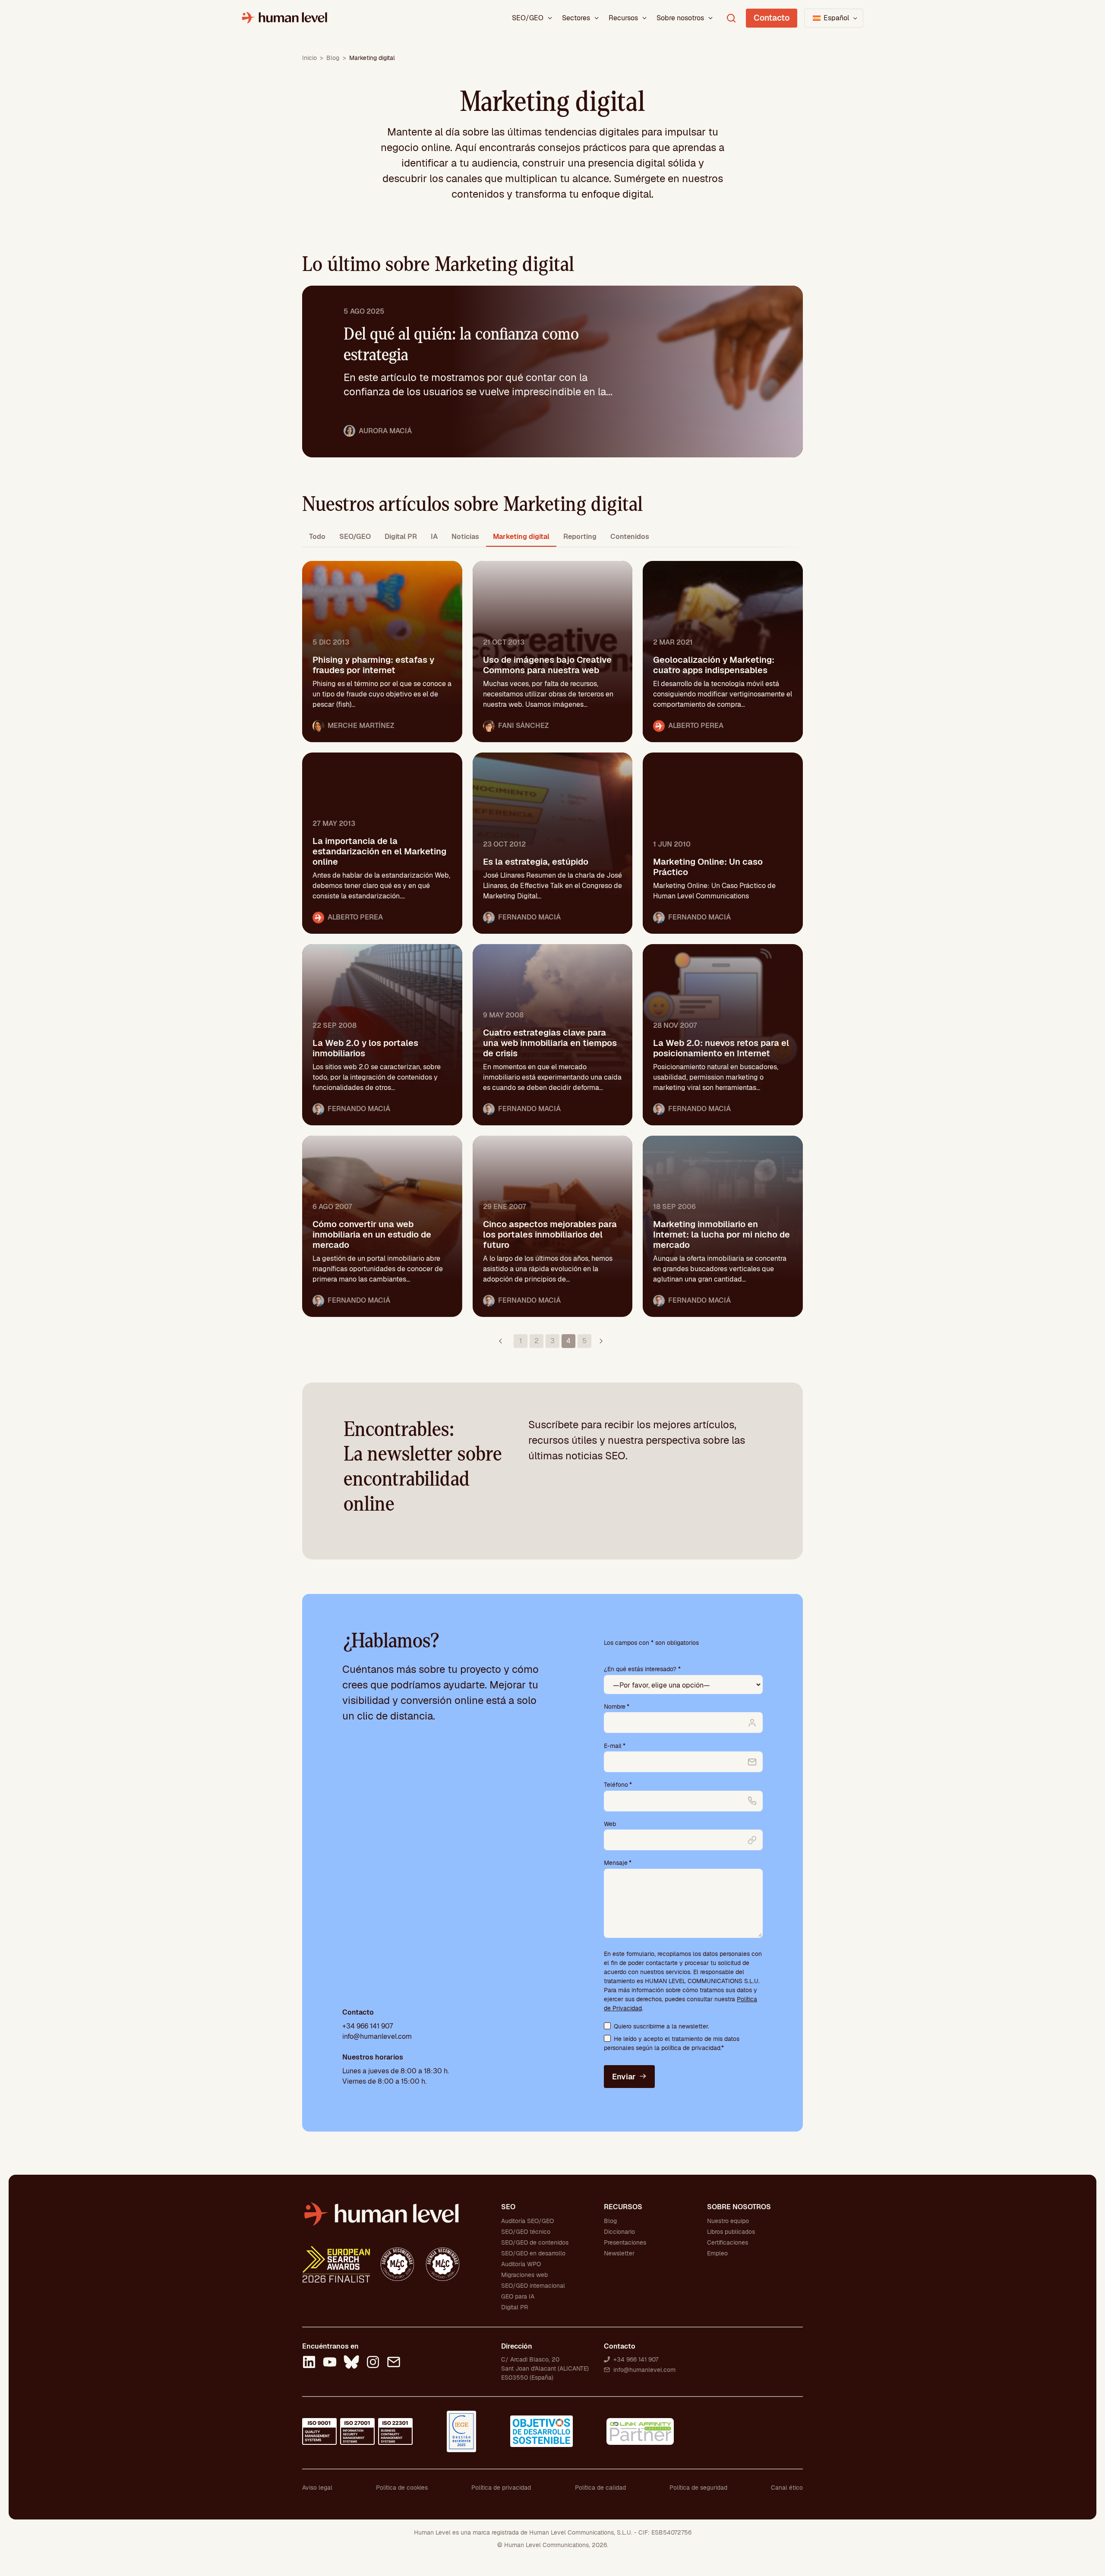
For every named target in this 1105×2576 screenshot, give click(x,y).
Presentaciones (625, 2242)
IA (434, 537)
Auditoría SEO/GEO (527, 2221)
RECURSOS (623, 2207)
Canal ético (787, 2488)
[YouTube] (330, 2363)
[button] (834, 18)
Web (610, 1824)
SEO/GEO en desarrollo (533, 2253)
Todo (317, 537)
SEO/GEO (528, 18)
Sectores (576, 18)
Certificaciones (728, 2242)
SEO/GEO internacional (533, 2286)
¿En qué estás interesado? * (642, 1669)
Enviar (624, 2077)
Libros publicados (731, 2232)
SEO (508, 2207)
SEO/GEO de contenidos (535, 2242)
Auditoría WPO (521, 2264)
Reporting (580, 537)
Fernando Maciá (529, 917)
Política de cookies (402, 2488)
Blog (333, 58)
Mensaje (618, 1863)
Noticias (465, 537)
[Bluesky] (351, 2363)
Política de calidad (600, 2488)
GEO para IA (518, 2296)
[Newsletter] (394, 2363)
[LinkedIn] (309, 2363)
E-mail (615, 1746)
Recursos (623, 18)
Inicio (309, 58)
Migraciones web (524, 2275)
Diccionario (619, 2232)
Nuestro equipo (728, 2221)
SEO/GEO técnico (526, 2232)
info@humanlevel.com (377, 2036)
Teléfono (618, 1785)
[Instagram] (373, 2363)
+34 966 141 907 (368, 2026)
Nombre (617, 1707)
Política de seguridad (698, 2488)
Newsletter (619, 2253)
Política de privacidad (501, 2488)
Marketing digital (521, 537)
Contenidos (630, 537)
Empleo (717, 2253)
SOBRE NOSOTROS (739, 2207)
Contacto (772, 18)
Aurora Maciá (385, 431)
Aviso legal (317, 2488)
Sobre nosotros (680, 18)
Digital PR (401, 537)
